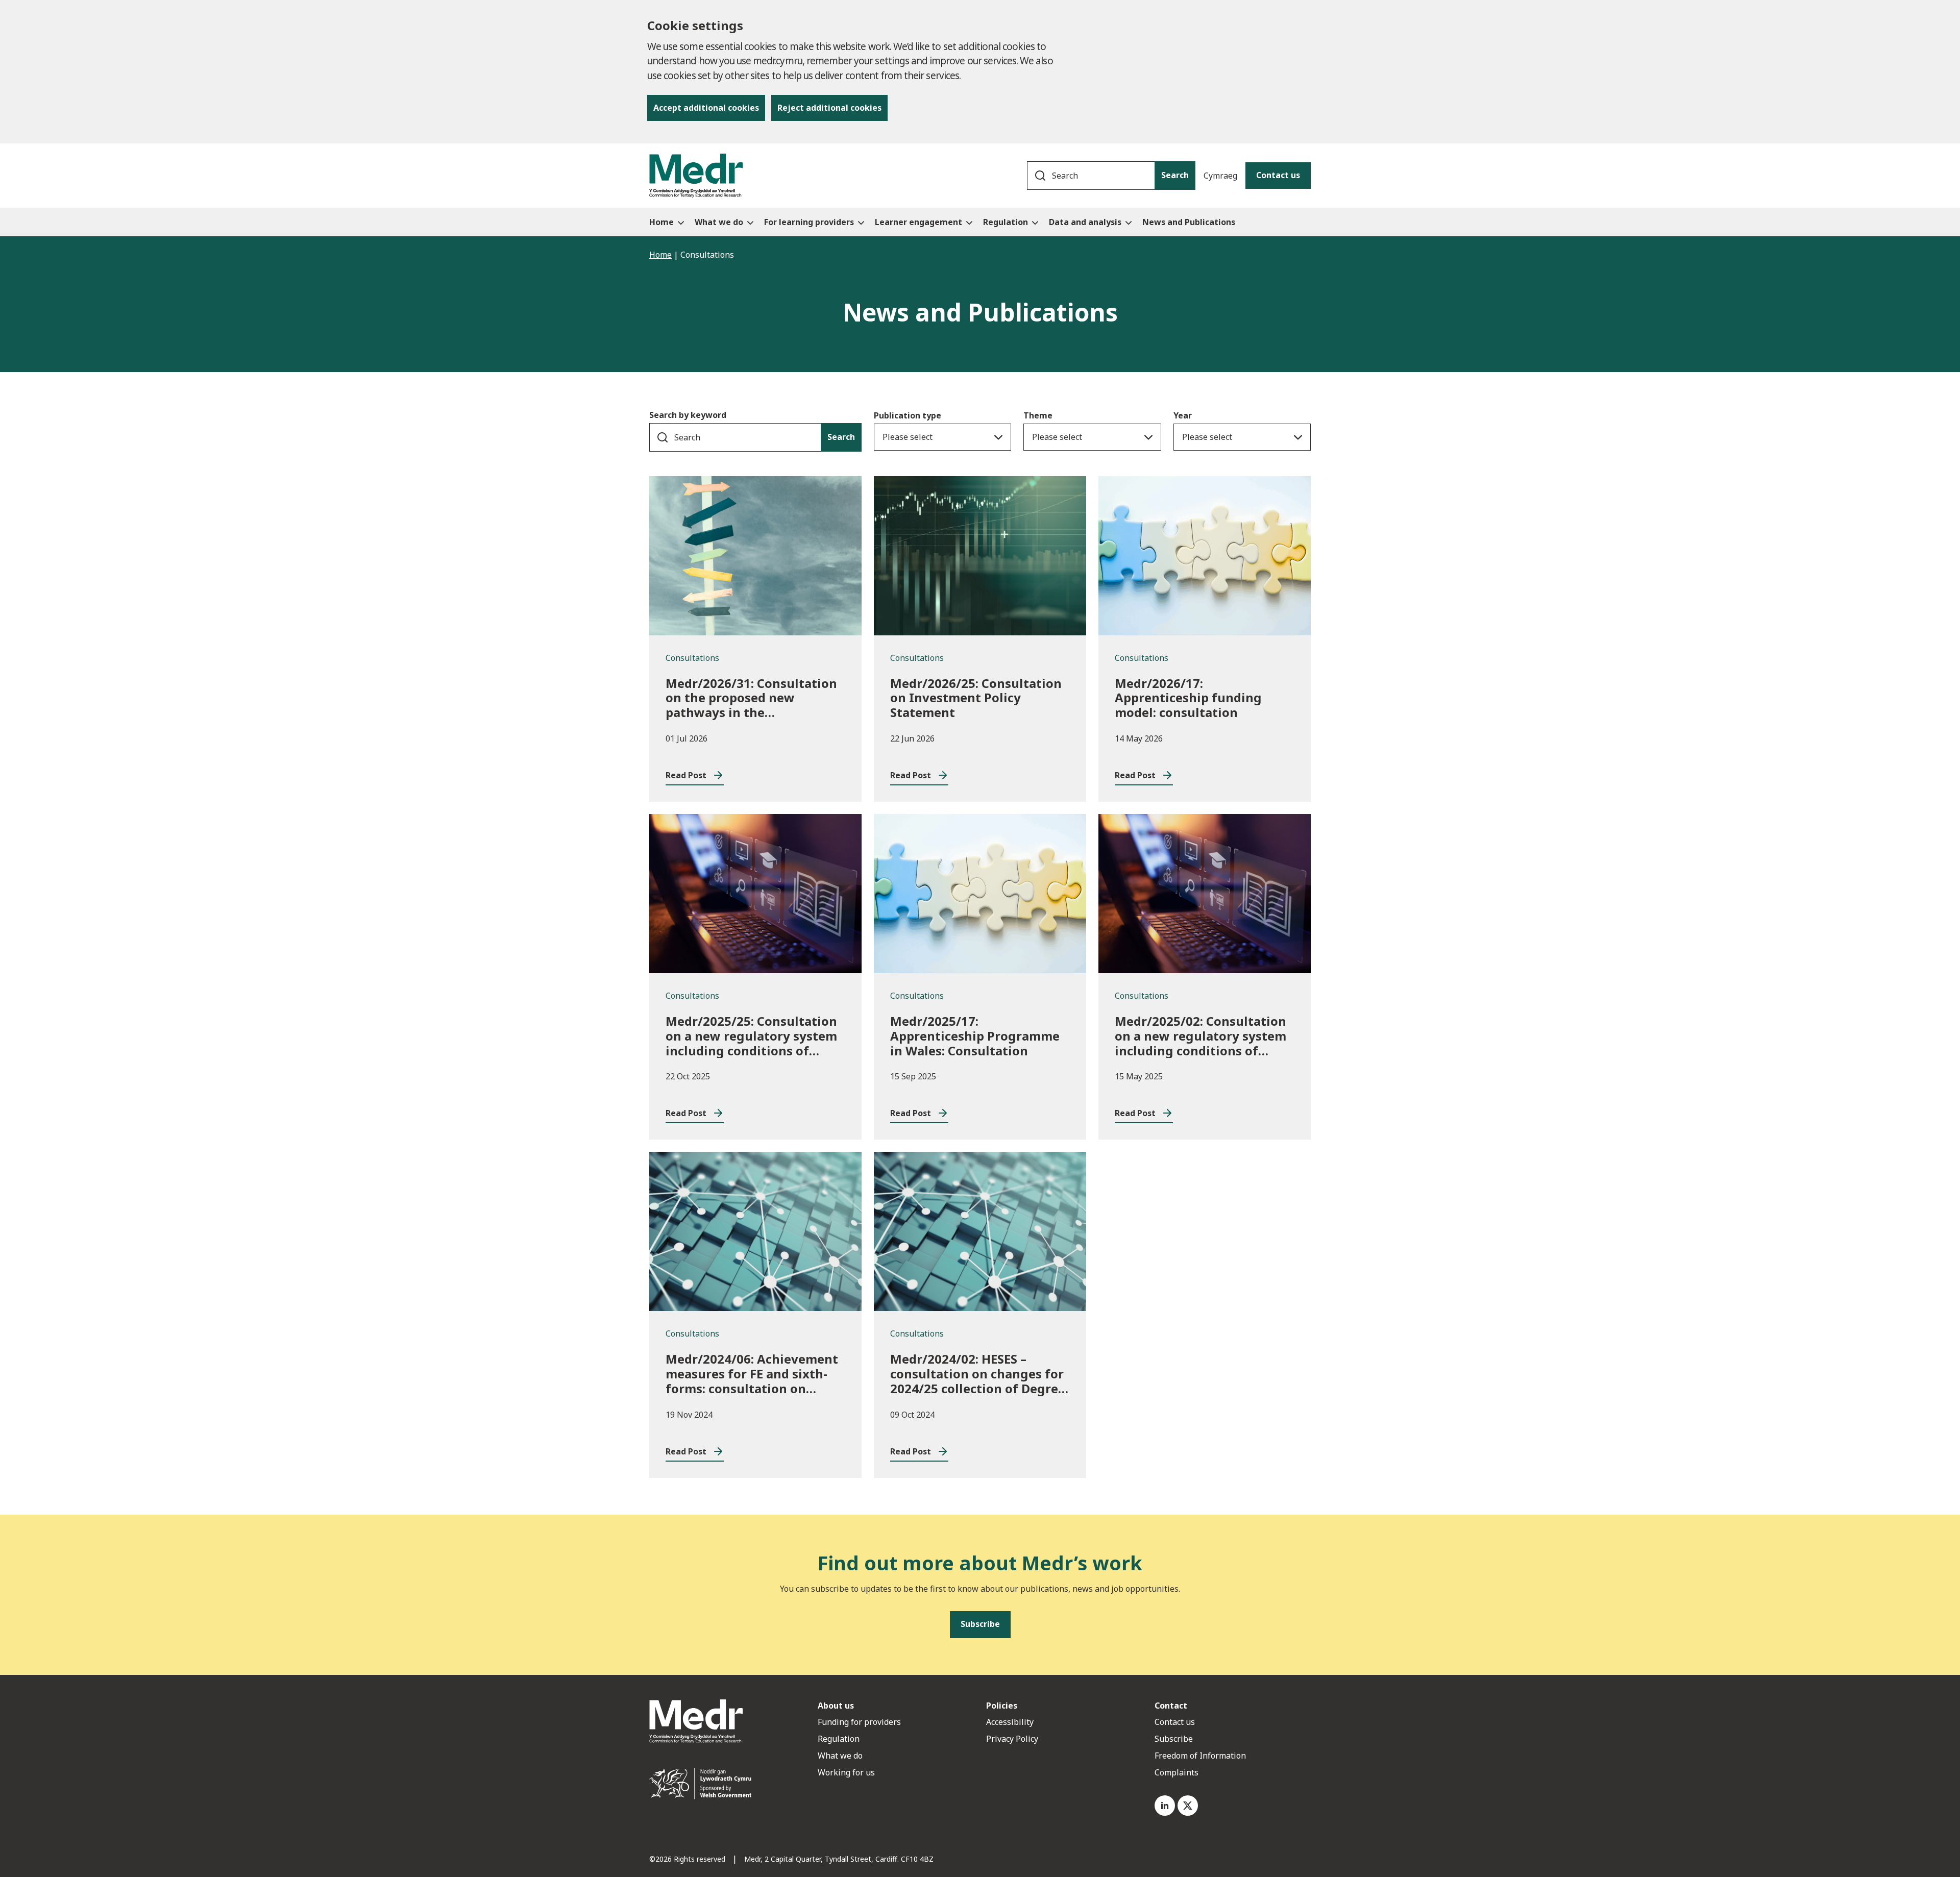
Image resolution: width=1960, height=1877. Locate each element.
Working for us (846, 1772)
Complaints (1177, 1772)
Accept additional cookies (706, 108)
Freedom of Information (1200, 1756)
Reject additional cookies (829, 108)
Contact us (1278, 175)
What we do (840, 1756)
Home (660, 255)
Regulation (839, 1739)
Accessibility (1010, 1722)
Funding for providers (859, 1722)
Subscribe (1174, 1739)
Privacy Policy (1012, 1739)
